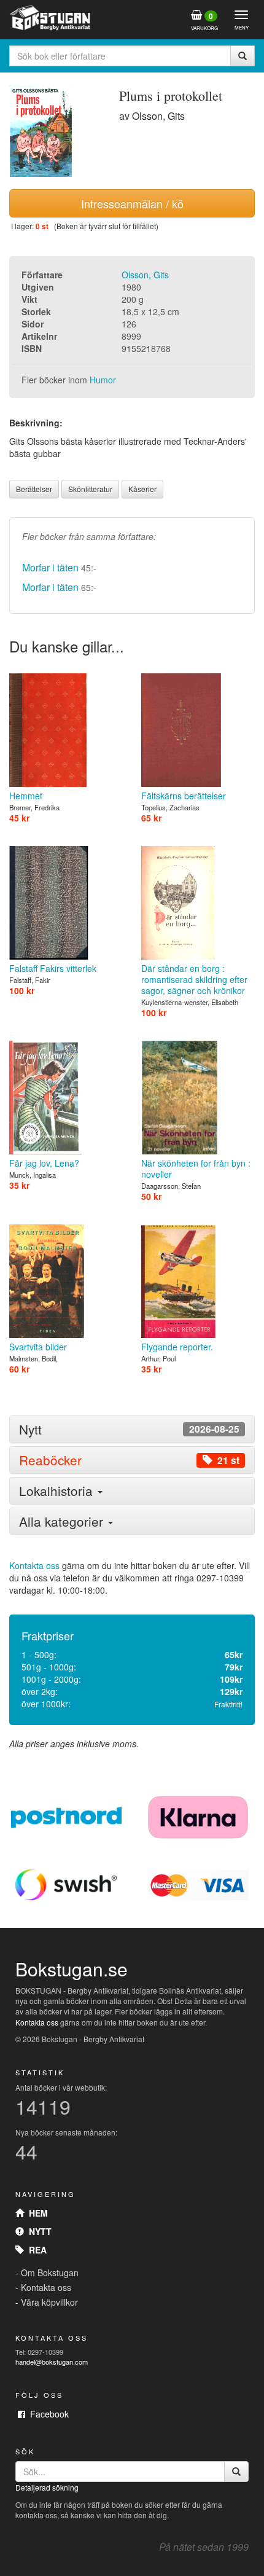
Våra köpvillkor (49, 2302)
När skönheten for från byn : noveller (196, 1169)
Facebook (47, 2414)
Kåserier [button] (142, 489)
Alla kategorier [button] (63, 1521)
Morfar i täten (50, 567)
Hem (36, 2213)
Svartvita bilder (38, 1347)
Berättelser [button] (34, 489)
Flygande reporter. (177, 1347)
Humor (103, 380)
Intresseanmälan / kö (132, 203)
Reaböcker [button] (129, 1460)
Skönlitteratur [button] (90, 489)
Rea (35, 2250)
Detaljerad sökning (47, 2487)
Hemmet (26, 796)
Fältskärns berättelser (184, 796)
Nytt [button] (129, 1429)
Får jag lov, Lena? (44, 1163)
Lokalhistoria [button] (58, 1490)
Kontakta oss (34, 1565)
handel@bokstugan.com (52, 2362)
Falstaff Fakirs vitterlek (53, 968)
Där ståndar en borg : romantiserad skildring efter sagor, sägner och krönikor (194, 979)
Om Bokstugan (50, 2273)
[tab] (132, 1429)
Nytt (38, 2231)
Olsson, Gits (145, 275)
